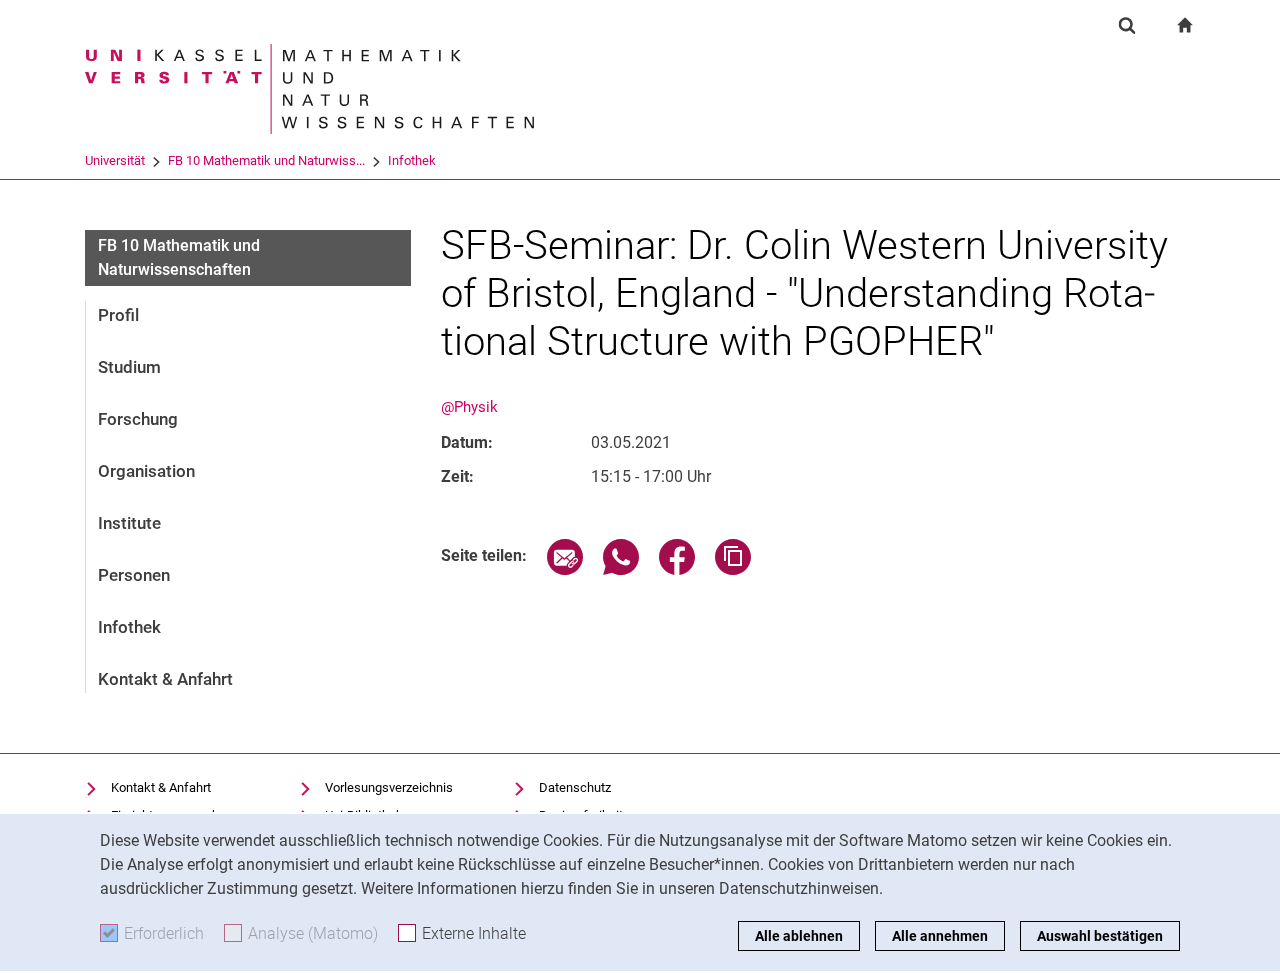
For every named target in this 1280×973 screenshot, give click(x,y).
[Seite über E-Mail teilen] (565, 569)
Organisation (146, 471)
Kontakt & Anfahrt (165, 679)
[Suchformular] (1127, 25)
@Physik (469, 407)
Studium (129, 367)
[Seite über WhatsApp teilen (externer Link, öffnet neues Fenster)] (621, 569)
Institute (129, 523)
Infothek (412, 160)
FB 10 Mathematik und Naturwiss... (266, 160)
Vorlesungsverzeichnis (389, 787)
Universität (115, 160)
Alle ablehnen (799, 936)
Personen (134, 575)
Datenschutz (575, 787)
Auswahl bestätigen (1100, 936)
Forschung (138, 419)
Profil (118, 315)
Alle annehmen (940, 936)
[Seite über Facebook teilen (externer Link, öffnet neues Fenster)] (677, 569)
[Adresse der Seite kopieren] (733, 569)
